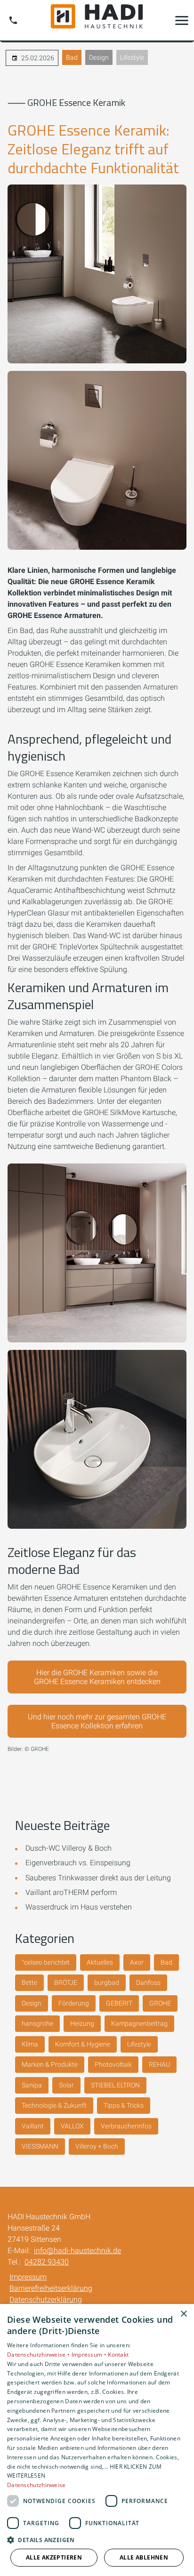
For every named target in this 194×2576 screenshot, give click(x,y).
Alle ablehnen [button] (144, 2557)
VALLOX (72, 2126)
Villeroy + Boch (97, 2146)
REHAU (159, 2064)
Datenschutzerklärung (46, 2299)
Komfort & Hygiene (83, 2044)
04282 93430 (47, 2262)
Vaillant (33, 2126)
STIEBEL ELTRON (115, 2085)
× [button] (183, 2314)
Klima (30, 2044)
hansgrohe (37, 2023)
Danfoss (148, 1982)
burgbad (107, 1982)
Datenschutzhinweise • (39, 2355)
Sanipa (32, 2085)
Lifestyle (132, 57)
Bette (29, 1982)
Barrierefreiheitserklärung (51, 2288)
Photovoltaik (113, 2064)
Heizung (82, 2023)
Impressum (28, 2277)
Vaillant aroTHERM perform (71, 1892)
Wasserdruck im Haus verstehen (79, 1907)
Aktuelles (100, 1962)
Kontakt (118, 2355)
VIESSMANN (40, 2146)
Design (99, 57)
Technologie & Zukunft (54, 2105)
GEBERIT (119, 2003)
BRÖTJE (66, 1982)
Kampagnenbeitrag (139, 2023)
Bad (72, 57)
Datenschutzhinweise (36, 2485)
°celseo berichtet (46, 1962)
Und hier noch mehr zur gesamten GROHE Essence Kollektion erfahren (97, 1721)
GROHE (160, 2003)
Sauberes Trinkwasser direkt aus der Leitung (98, 1878)
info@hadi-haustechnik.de (77, 2251)
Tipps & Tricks (124, 2105)
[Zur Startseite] (97, 20)
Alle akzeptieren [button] (54, 2557)
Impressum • (90, 2355)
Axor (137, 1962)
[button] (182, 20)
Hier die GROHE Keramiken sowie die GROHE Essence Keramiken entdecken (97, 1677)
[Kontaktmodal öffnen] (13, 20)
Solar (66, 2085)
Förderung (74, 2003)
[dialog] (97, 2440)
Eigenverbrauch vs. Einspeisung (78, 1863)
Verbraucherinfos (126, 2126)
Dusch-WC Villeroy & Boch (69, 1848)
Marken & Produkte (50, 2064)
